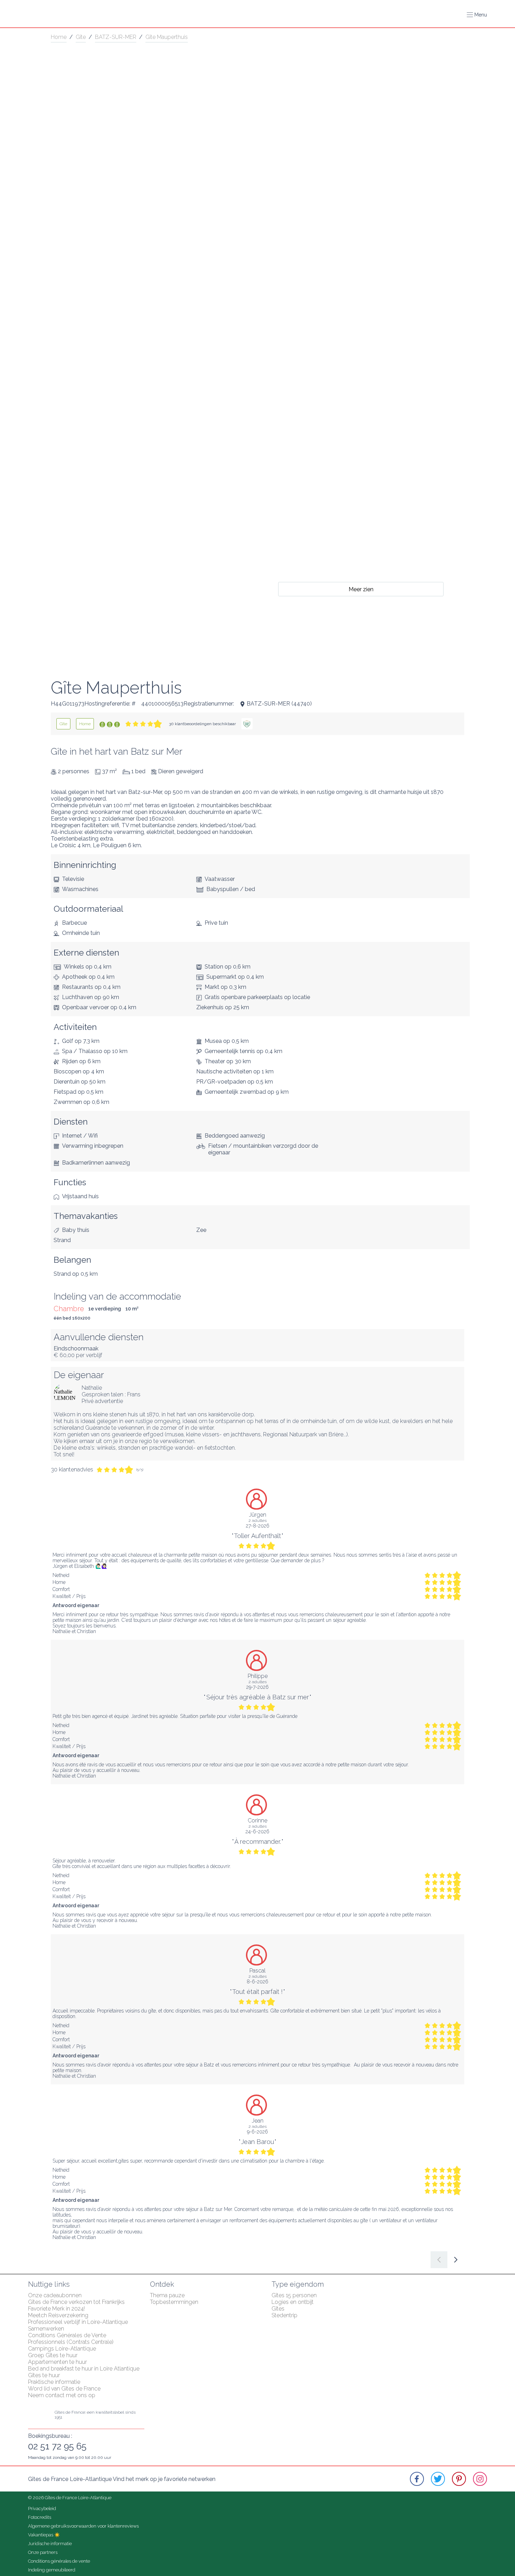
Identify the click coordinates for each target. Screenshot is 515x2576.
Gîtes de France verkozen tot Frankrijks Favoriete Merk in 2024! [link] (77, 2305)
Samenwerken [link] (46, 2329)
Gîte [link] (81, 37)
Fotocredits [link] (40, 2517)
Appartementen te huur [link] (57, 2362)
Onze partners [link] (43, 2552)
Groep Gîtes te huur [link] (53, 2355)
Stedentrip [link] (284, 2315)
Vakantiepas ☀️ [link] (44, 2535)
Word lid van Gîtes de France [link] (64, 2389)
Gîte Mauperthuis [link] (167, 37)
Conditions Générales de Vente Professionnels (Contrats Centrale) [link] (71, 2339)
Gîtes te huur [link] (44, 2375)
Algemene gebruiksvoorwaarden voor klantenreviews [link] (83, 2526)
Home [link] (59, 37)
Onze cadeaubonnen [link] (55, 2295)
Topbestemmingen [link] (174, 2302)
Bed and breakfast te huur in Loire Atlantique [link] (84, 2369)
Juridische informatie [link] (50, 2544)
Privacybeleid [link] (42, 2508)
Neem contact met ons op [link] (62, 2395)
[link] (63, 724)
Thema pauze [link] (167, 2295)
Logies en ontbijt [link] (293, 2302)
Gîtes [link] (278, 2309)
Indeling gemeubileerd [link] (52, 2570)
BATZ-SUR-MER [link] (116, 37)
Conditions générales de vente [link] (59, 2561)
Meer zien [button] (361, 589)
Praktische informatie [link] (54, 2382)
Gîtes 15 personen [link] (294, 2295)
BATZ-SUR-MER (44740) (279, 704)
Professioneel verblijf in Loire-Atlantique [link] (78, 2322)
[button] (477, 15)
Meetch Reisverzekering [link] (58, 2315)
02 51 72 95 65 (57, 2446)
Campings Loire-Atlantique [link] (62, 2349)
